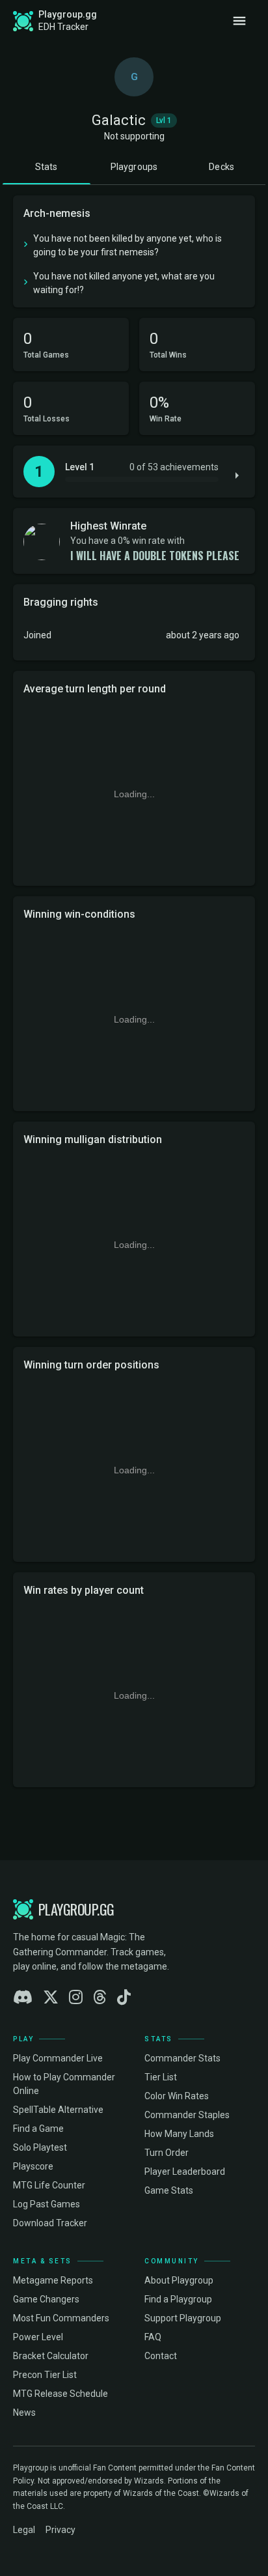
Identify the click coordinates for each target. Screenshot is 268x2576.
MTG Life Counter (49, 2185)
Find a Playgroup (178, 2299)
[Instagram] (76, 1998)
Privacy (60, 2530)
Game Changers (46, 2299)
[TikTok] (124, 1998)
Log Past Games (47, 2204)
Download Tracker (50, 2223)
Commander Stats (182, 2058)
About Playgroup (179, 2280)
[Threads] (100, 1998)
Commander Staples (187, 2115)
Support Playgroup (183, 2318)
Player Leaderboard (185, 2172)
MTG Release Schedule (60, 2394)
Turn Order (167, 2153)
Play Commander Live (58, 2058)
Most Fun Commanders (61, 2318)
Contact (161, 2356)
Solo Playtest (40, 2147)
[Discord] (23, 1998)
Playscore (33, 2166)
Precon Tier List (45, 2375)
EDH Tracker (63, 27)
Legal (24, 2530)
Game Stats (169, 2190)
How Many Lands (179, 2134)
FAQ (153, 2337)
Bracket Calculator (51, 2356)
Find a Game (38, 2129)
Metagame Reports (53, 2280)
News (24, 2413)
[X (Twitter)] (51, 1998)
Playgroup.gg (68, 14)
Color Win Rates (177, 2096)
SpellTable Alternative (58, 2110)
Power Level (38, 2337)
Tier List (161, 2077)
